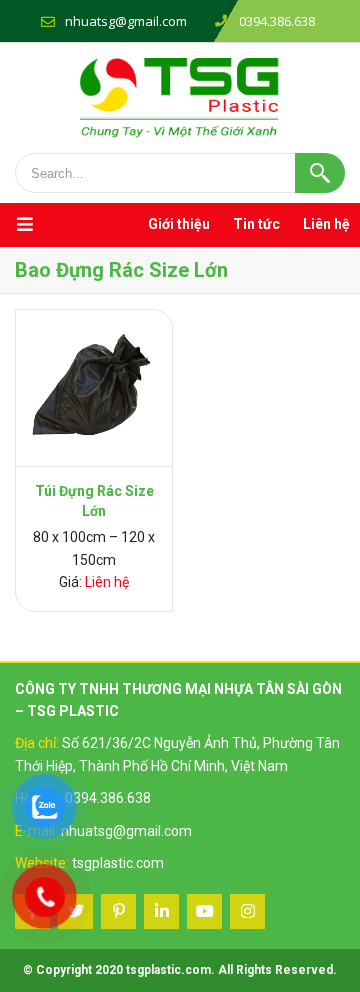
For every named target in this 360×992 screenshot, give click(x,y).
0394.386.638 (108, 798)
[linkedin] (161, 911)
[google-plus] (118, 911)
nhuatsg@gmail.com (126, 21)
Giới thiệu (179, 224)
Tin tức (256, 224)
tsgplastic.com (118, 863)
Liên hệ (326, 224)
